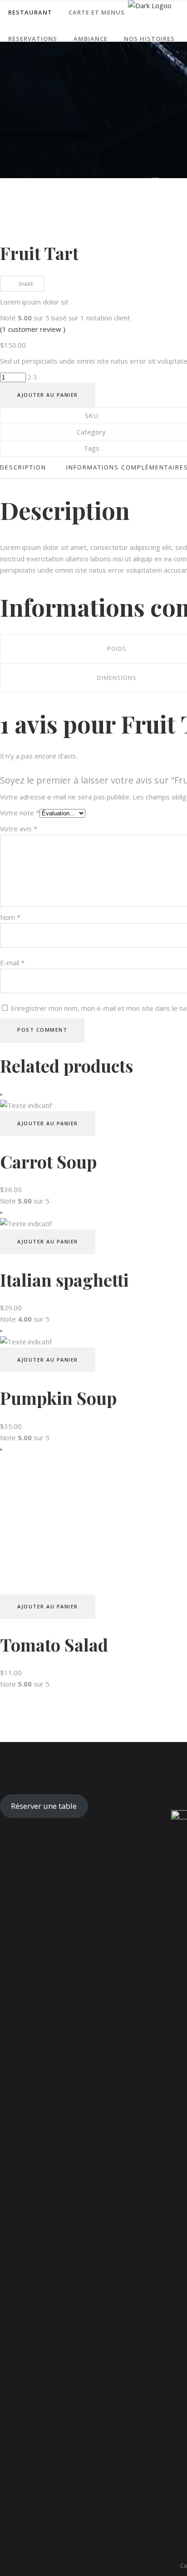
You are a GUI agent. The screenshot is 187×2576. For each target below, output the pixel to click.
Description (23, 467)
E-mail (12, 963)
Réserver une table (44, 1806)
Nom (10, 917)
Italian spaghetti (64, 1280)
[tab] (28, 467)
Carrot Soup (48, 1161)
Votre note (20, 813)
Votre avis (19, 829)
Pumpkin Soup (58, 1398)
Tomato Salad (54, 1645)
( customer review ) (33, 329)
